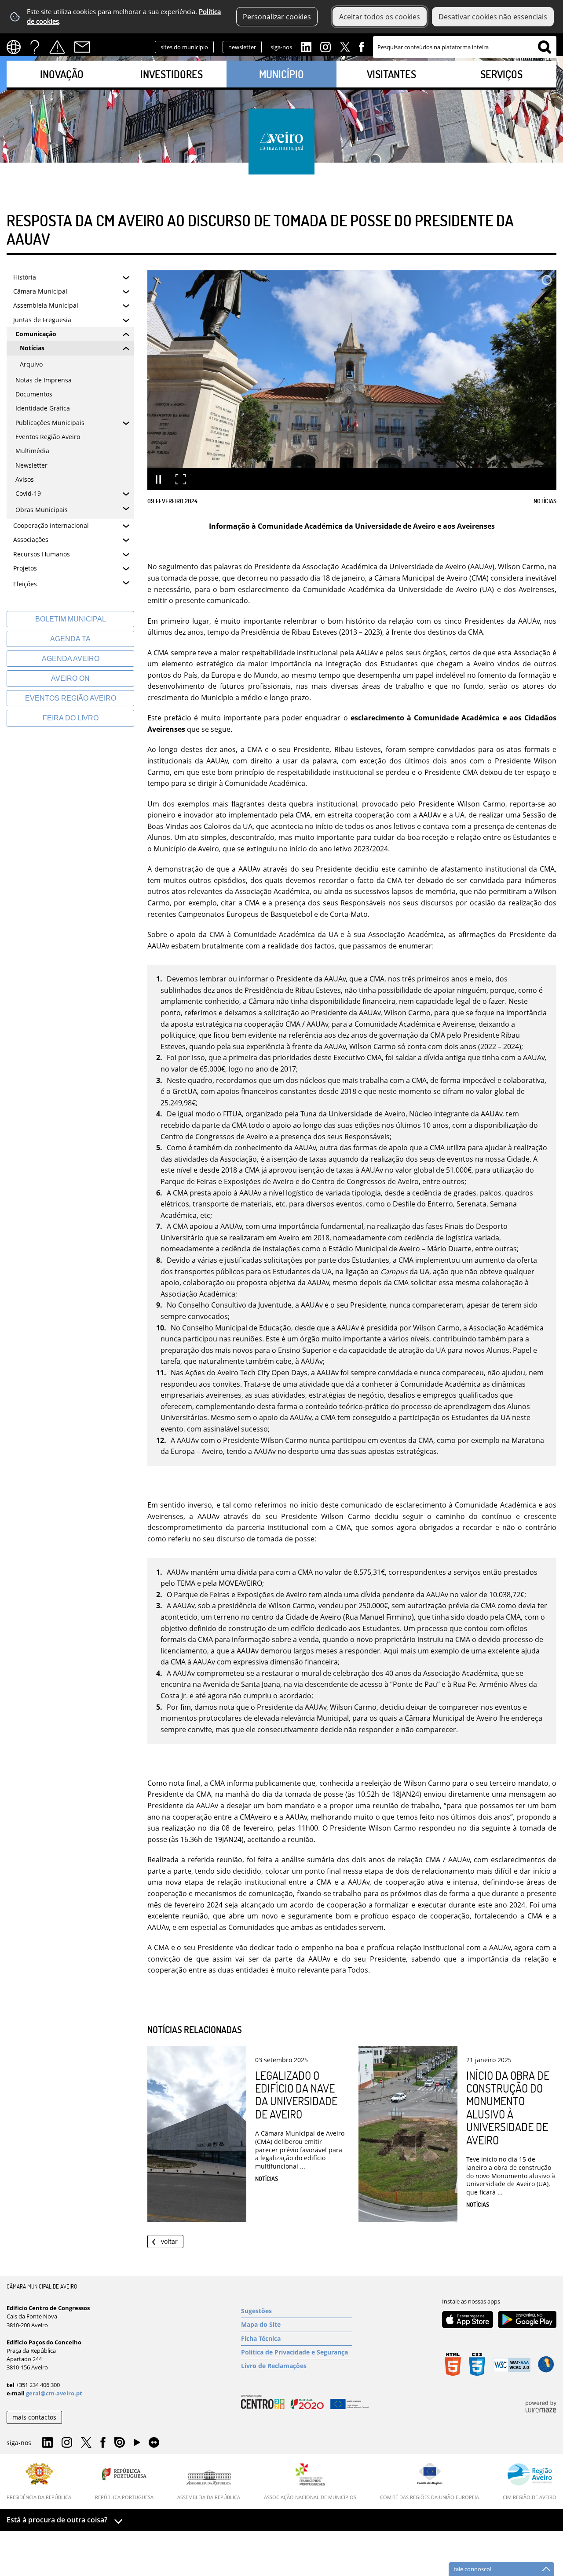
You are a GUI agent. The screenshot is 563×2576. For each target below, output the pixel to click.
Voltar (169, 2241)
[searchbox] (465, 47)
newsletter (242, 47)
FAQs (35, 47)
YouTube (137, 2445)
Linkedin (306, 46)
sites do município (184, 47)
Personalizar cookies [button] (277, 17)
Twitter (345, 46)
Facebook (362, 46)
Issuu (120, 2443)
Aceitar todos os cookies (380, 17)
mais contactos (34, 2417)
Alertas (57, 47)
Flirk (154, 2443)
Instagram (325, 46)
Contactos (82, 47)
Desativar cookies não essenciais (493, 17)
